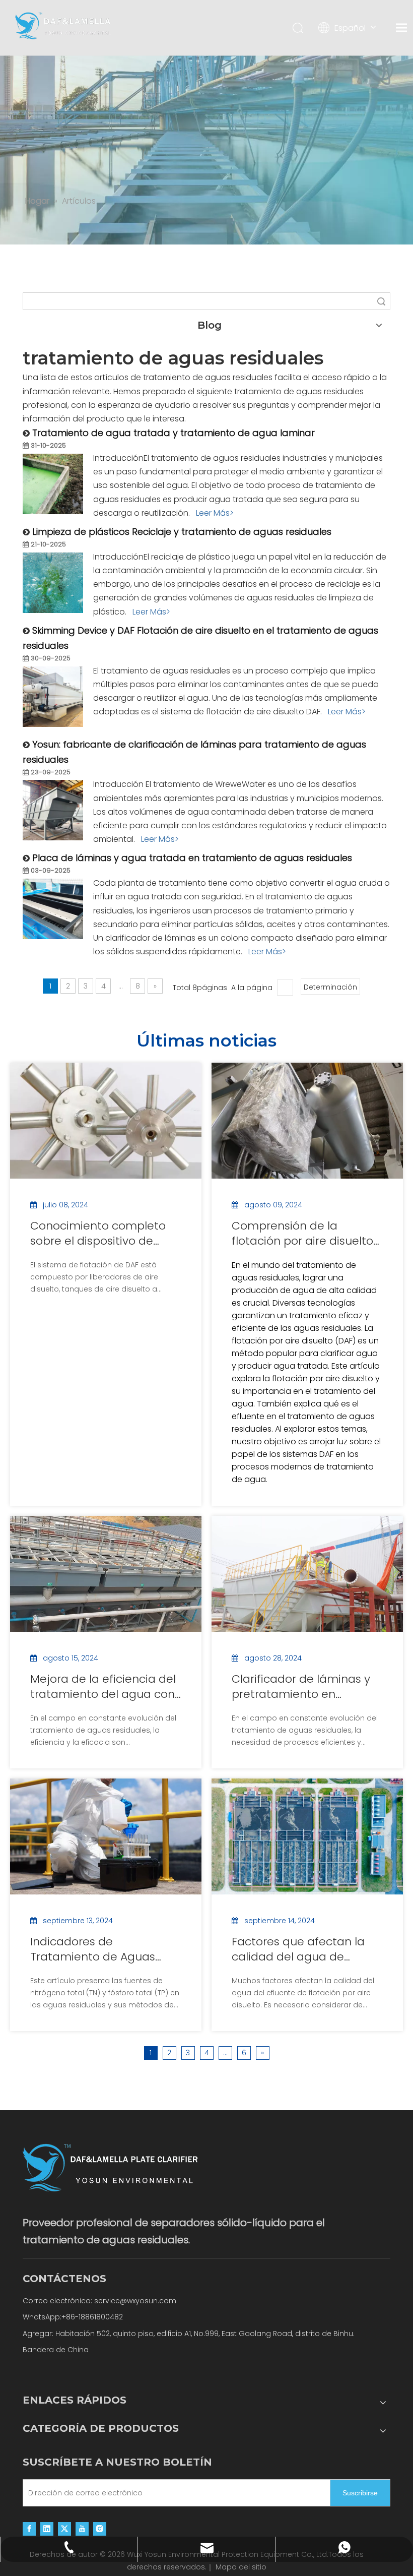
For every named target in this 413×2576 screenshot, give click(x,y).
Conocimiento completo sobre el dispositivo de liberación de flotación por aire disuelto (103, 1234)
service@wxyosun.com (135, 2301)
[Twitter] (64, 2529)
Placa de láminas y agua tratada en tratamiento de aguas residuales (192, 858)
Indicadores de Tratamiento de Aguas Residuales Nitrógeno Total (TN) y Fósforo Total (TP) (104, 1949)
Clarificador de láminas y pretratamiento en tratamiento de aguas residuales (301, 1687)
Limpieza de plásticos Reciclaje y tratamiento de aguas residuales (182, 532)
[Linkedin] (47, 2529)
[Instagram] (100, 2529)
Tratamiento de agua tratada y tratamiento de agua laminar (174, 433)
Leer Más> (215, 513)
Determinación (330, 987)
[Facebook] (29, 2529)
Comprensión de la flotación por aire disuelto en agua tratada (302, 1234)
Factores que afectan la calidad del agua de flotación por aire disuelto (302, 1949)
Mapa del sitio (241, 2567)
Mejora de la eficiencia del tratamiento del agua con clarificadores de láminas (103, 1687)
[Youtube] (82, 2529)
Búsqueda (381, 301)
